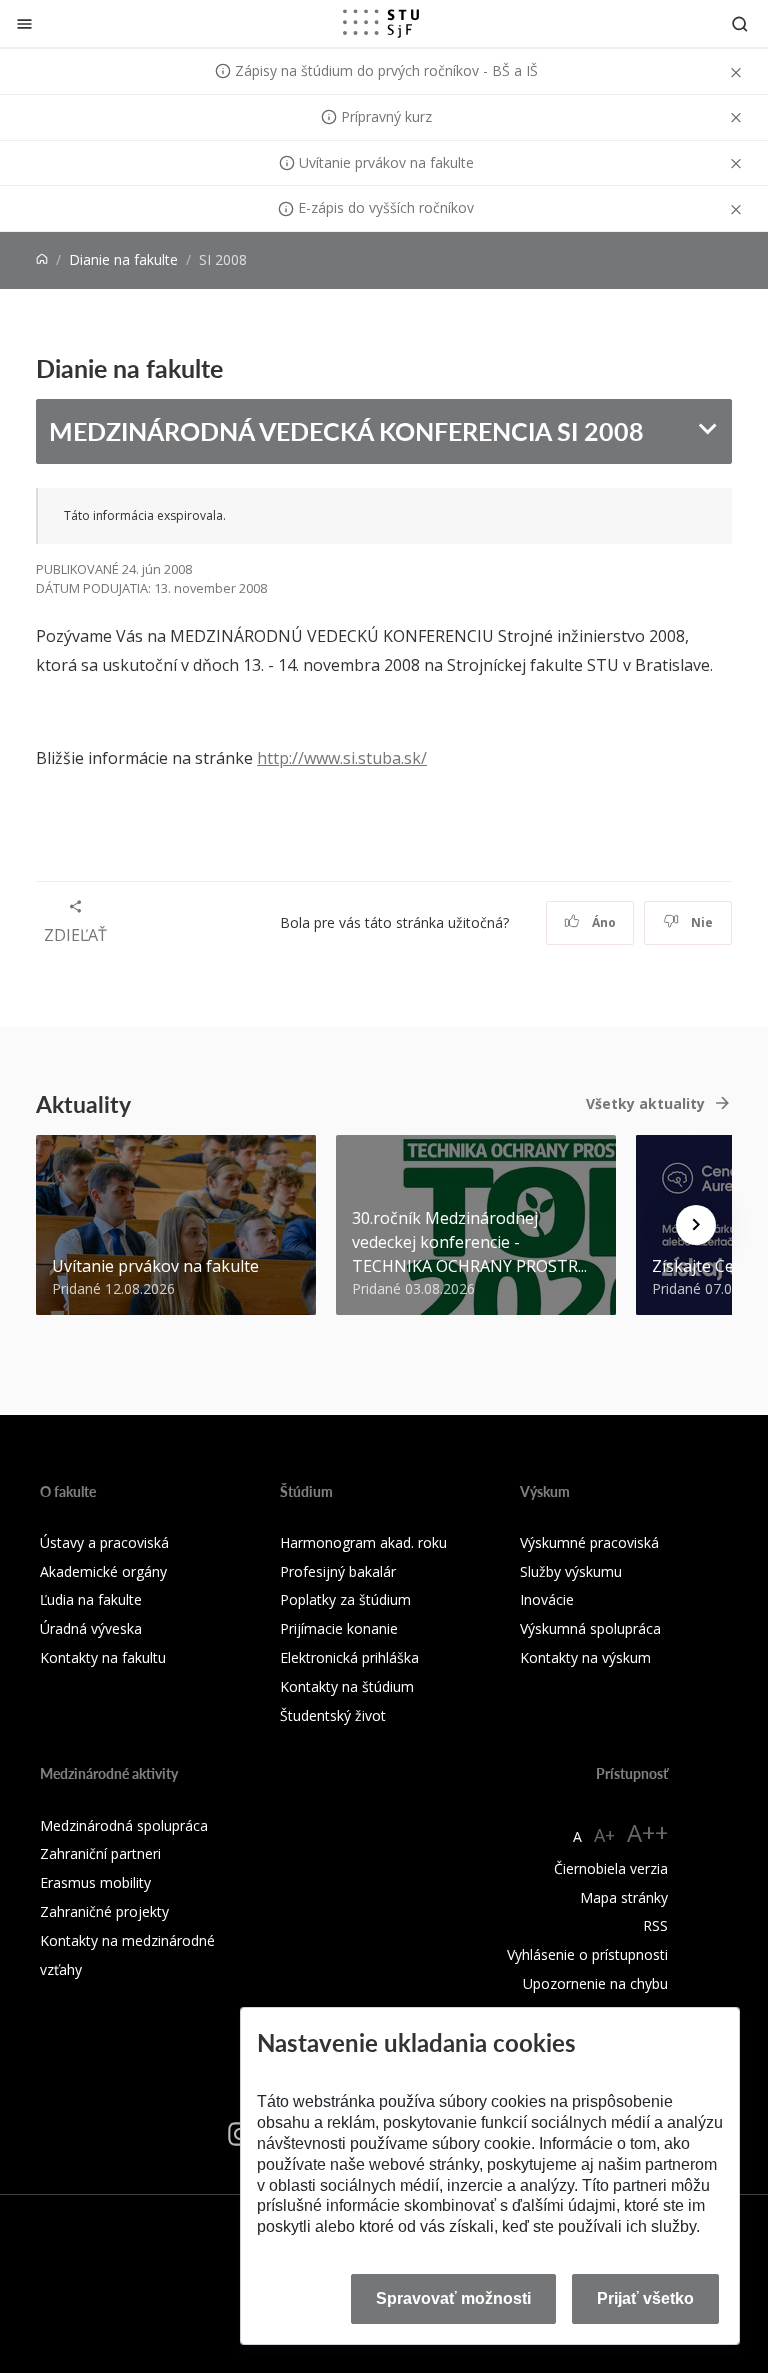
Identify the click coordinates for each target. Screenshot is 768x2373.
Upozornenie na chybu (595, 1983)
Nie (700, 922)
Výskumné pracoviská (589, 1542)
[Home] (42, 259)
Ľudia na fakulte (91, 1599)
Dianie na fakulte (123, 259)
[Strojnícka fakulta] (381, 23)
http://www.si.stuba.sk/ (342, 758)
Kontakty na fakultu (103, 1657)
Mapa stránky (624, 1897)
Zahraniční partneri (100, 1853)
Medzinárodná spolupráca (124, 1825)
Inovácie (547, 1599)
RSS (655, 1925)
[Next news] (696, 1225)
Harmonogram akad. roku (363, 1542)
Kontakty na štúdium (347, 1686)
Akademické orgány (103, 1571)
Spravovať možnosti (453, 2298)
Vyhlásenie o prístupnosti (587, 1954)
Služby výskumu (571, 1571)
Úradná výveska (91, 1628)
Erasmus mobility (95, 1882)
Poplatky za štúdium (345, 1599)
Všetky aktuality (645, 1103)
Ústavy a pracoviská (104, 1542)
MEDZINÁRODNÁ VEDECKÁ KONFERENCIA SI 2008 (346, 431)
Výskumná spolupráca (590, 1628)
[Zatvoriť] (24, 23)
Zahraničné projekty (104, 1911)
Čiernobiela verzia (611, 1868)
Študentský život (333, 1715)
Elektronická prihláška (349, 1657)
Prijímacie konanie (339, 1628)
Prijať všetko (645, 2298)
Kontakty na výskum (585, 1657)
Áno (602, 922)
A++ (647, 1832)
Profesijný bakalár (338, 1571)
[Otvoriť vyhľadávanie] (740, 23)
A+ (604, 1835)
